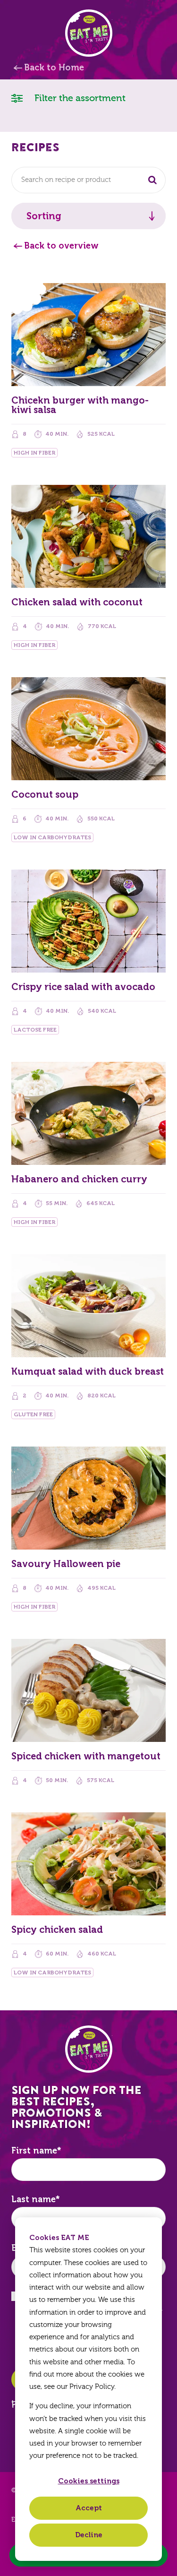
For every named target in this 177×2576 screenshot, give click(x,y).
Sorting (44, 216)
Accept (89, 2508)
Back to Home (54, 68)
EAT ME (89, 33)
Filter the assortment (79, 98)
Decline (89, 2535)
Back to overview (61, 246)
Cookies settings (89, 2481)
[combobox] (88, 180)
